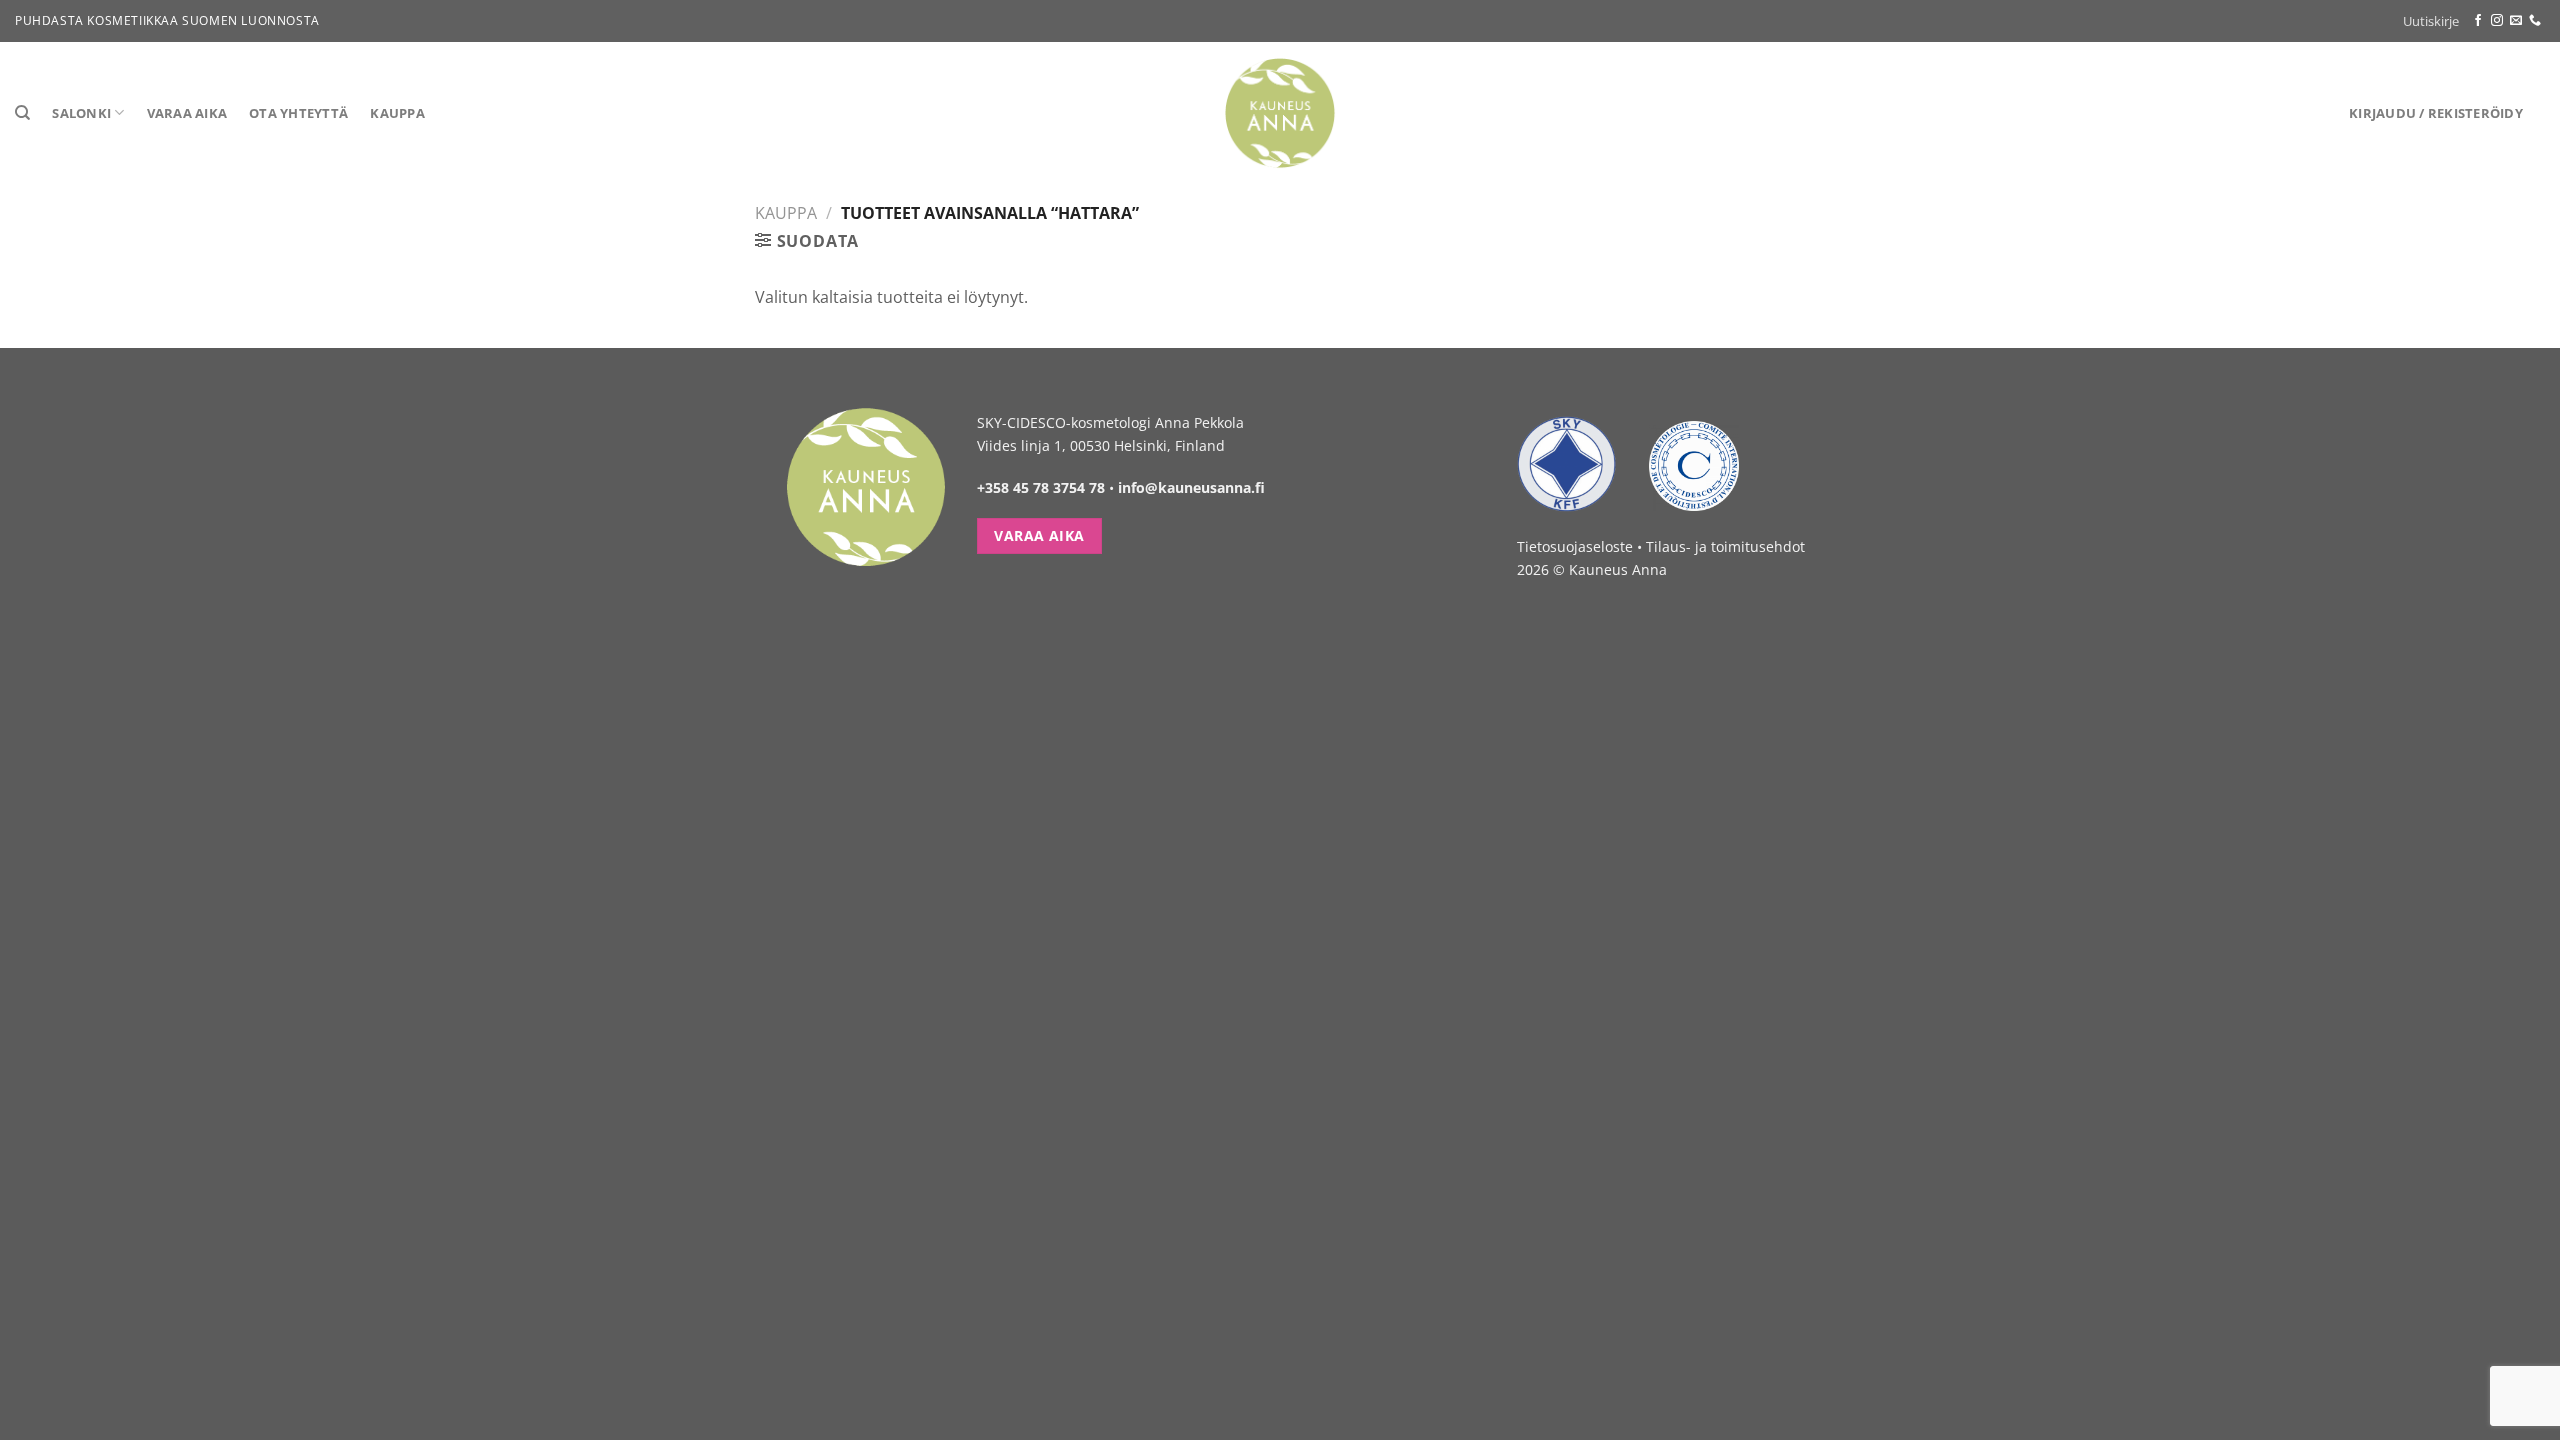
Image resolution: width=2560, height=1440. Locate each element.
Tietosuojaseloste (1575, 546)
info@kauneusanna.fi (1191, 487)
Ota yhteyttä (298, 113)
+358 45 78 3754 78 (1041, 487)
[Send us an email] (2516, 21)
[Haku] (22, 113)
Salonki (81, 113)
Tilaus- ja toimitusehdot (1725, 546)
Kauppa (397, 113)
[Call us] (2535, 21)
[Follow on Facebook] (2478, 21)
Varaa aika (187, 113)
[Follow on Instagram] (2497, 21)
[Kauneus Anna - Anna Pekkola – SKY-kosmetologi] (1280, 113)
